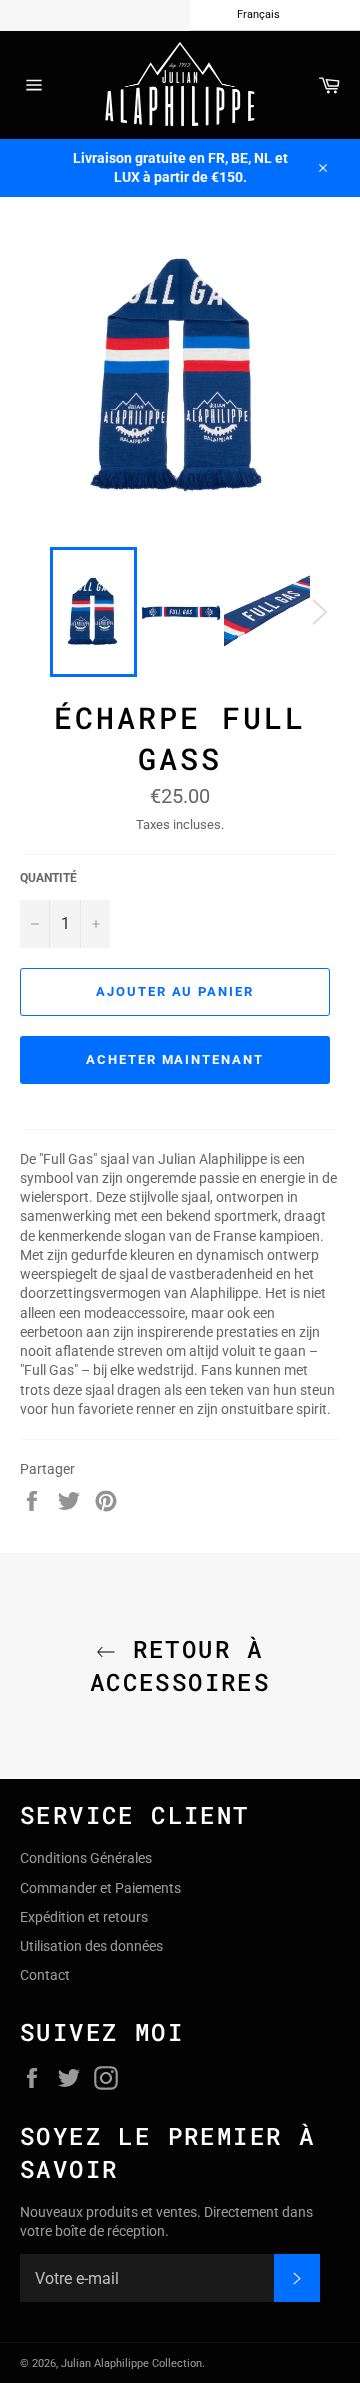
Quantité (48, 878)
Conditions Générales (86, 1858)
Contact (45, 1975)
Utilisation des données (91, 1946)
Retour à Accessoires (180, 1665)
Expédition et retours (84, 1917)
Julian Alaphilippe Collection (131, 2363)
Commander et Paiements (100, 1888)
